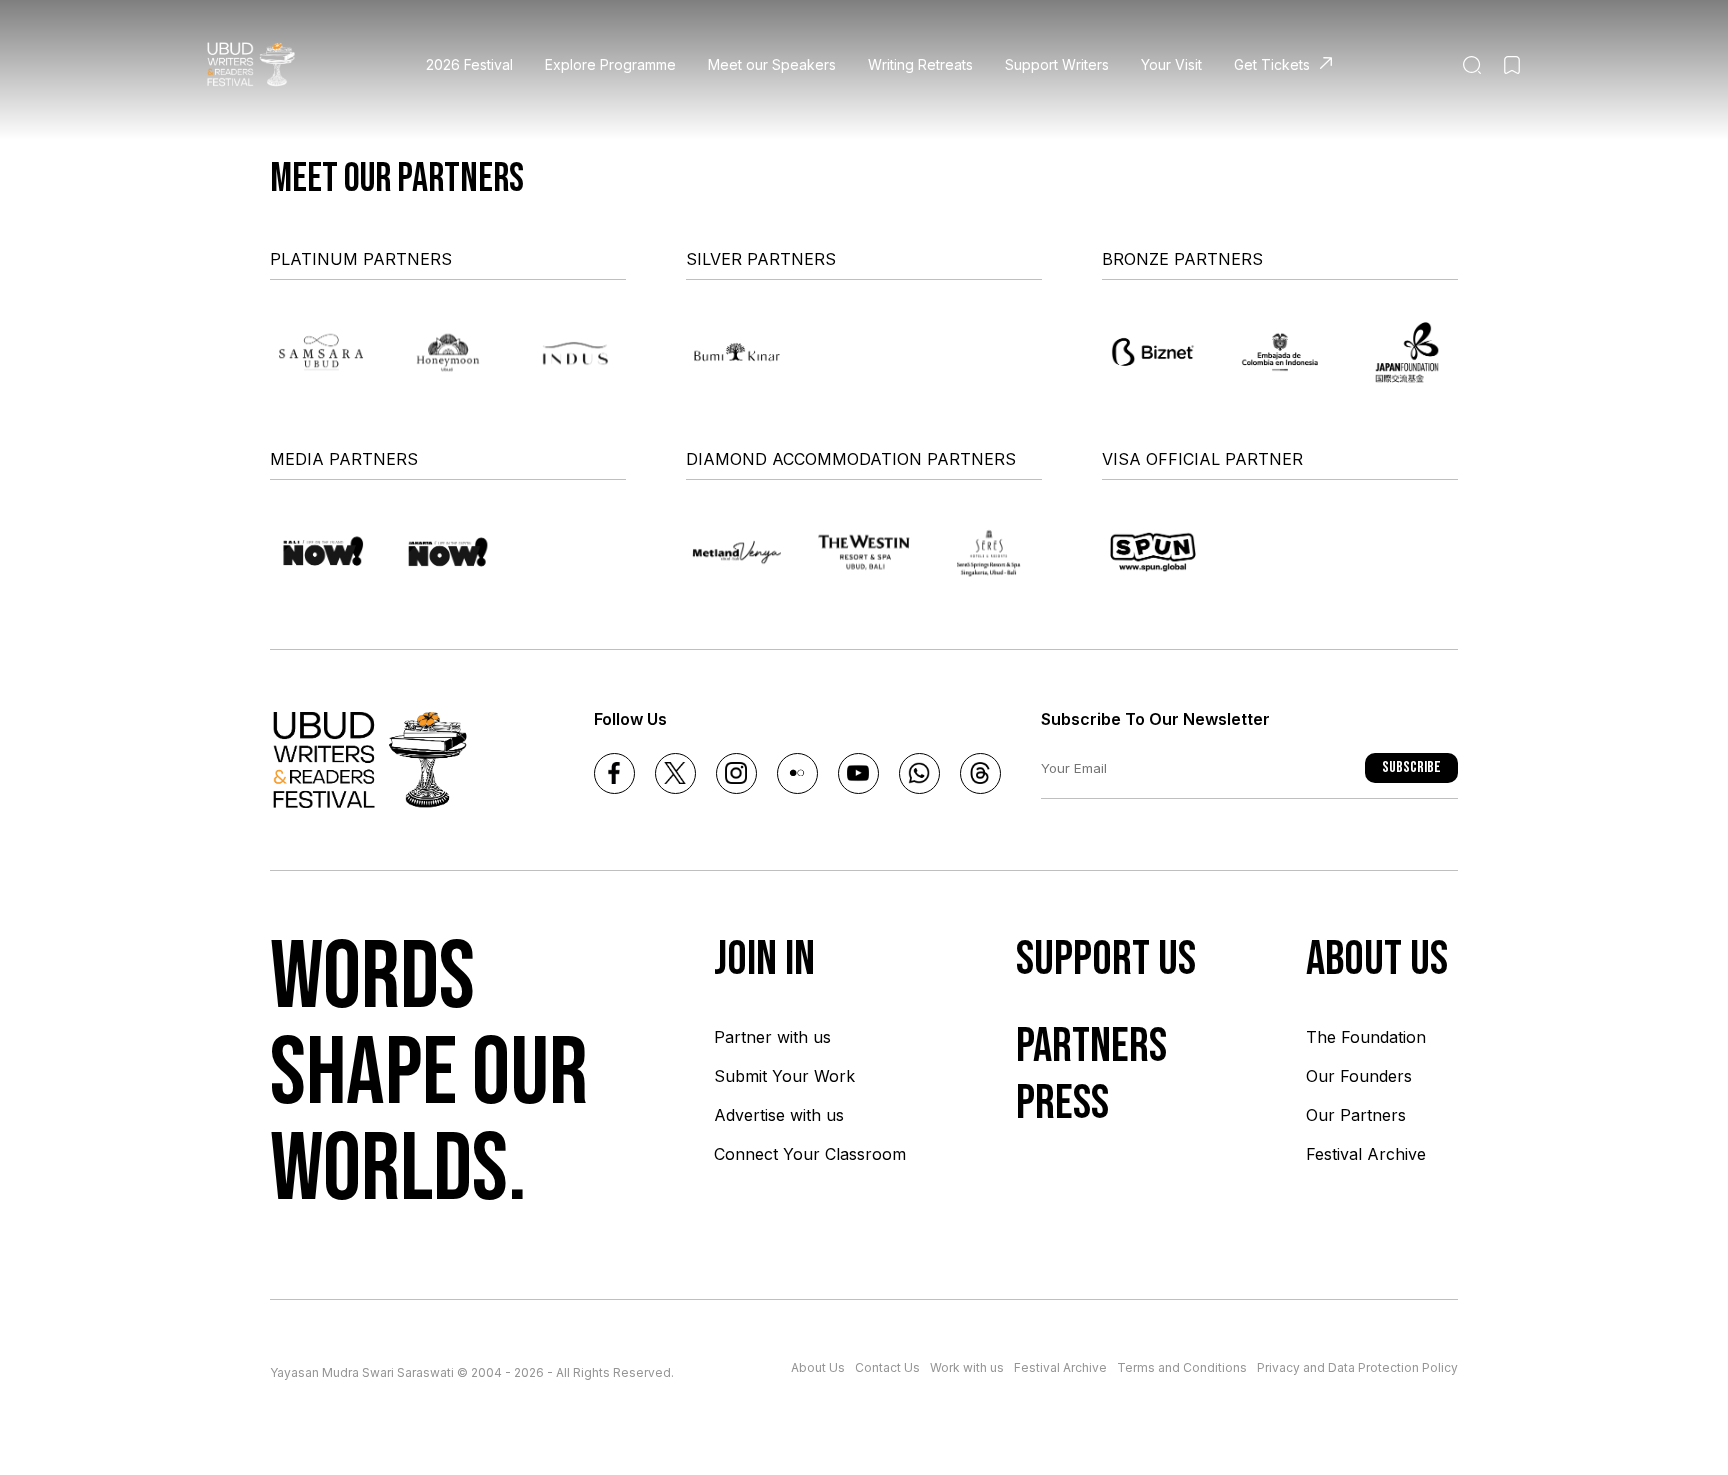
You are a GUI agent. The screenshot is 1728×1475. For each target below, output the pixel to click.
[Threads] (980, 773)
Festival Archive (1366, 1154)
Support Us (1106, 959)
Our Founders (1359, 1076)
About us (1377, 959)
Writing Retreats (920, 64)
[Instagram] (736, 773)
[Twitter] (675, 773)
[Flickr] (797, 773)
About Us (818, 1367)
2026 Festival (469, 64)
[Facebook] (614, 773)
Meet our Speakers (772, 64)
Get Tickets (1272, 64)
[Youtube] (858, 773)
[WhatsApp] (919, 773)
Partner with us (772, 1037)
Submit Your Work (784, 1076)
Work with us (967, 1367)
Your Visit (1171, 64)
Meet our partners (397, 179)
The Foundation (1366, 1037)
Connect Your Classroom (810, 1154)
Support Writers (1057, 64)
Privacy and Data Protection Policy (1357, 1367)
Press (1062, 1103)
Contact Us (887, 1367)
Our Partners (1356, 1115)
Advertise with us (779, 1115)
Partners (1091, 1046)
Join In (764, 959)
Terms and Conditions (1182, 1367)
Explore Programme (610, 64)
